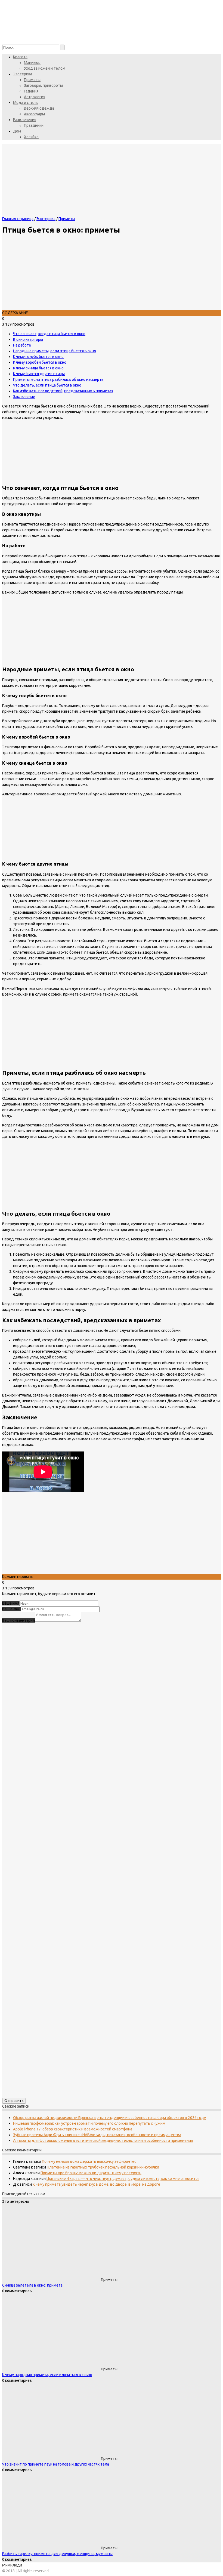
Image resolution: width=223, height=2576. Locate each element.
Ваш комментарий (18, 1620)
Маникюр (32, 63)
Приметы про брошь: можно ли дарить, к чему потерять (91, 2173)
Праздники (34, 125)
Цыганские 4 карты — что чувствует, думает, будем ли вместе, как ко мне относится (123, 2179)
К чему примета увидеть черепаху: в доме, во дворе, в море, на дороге (96, 2184)
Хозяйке (31, 137)
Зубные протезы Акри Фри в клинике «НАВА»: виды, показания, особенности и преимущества (97, 2135)
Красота (20, 57)
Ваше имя (11, 1603)
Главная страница (18, 219)
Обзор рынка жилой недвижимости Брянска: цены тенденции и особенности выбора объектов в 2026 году (109, 2118)
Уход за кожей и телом (45, 68)
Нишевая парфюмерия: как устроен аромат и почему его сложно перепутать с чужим (89, 2123)
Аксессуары (34, 114)
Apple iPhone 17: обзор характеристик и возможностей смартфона (73, 2129)
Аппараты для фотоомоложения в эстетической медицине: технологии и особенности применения (103, 2141)
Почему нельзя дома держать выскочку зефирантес (89, 2161)
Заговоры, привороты (43, 85)
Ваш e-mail (11, 1609)
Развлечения (25, 120)
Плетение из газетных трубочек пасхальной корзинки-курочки (103, 2167)
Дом (17, 131)
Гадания (31, 91)
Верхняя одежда (39, 108)
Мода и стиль (25, 103)
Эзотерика (23, 74)
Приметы (32, 80)
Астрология (35, 97)
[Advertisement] (112, 1536)
